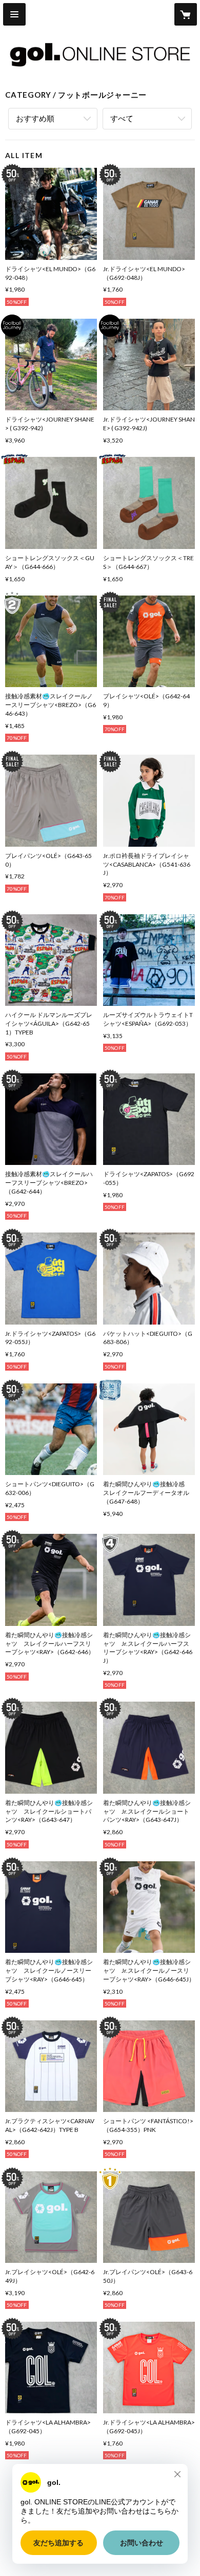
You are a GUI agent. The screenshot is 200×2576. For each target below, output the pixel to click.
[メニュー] (14, 14)
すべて (122, 118)
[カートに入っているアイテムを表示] (186, 14)
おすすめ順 (35, 118)
